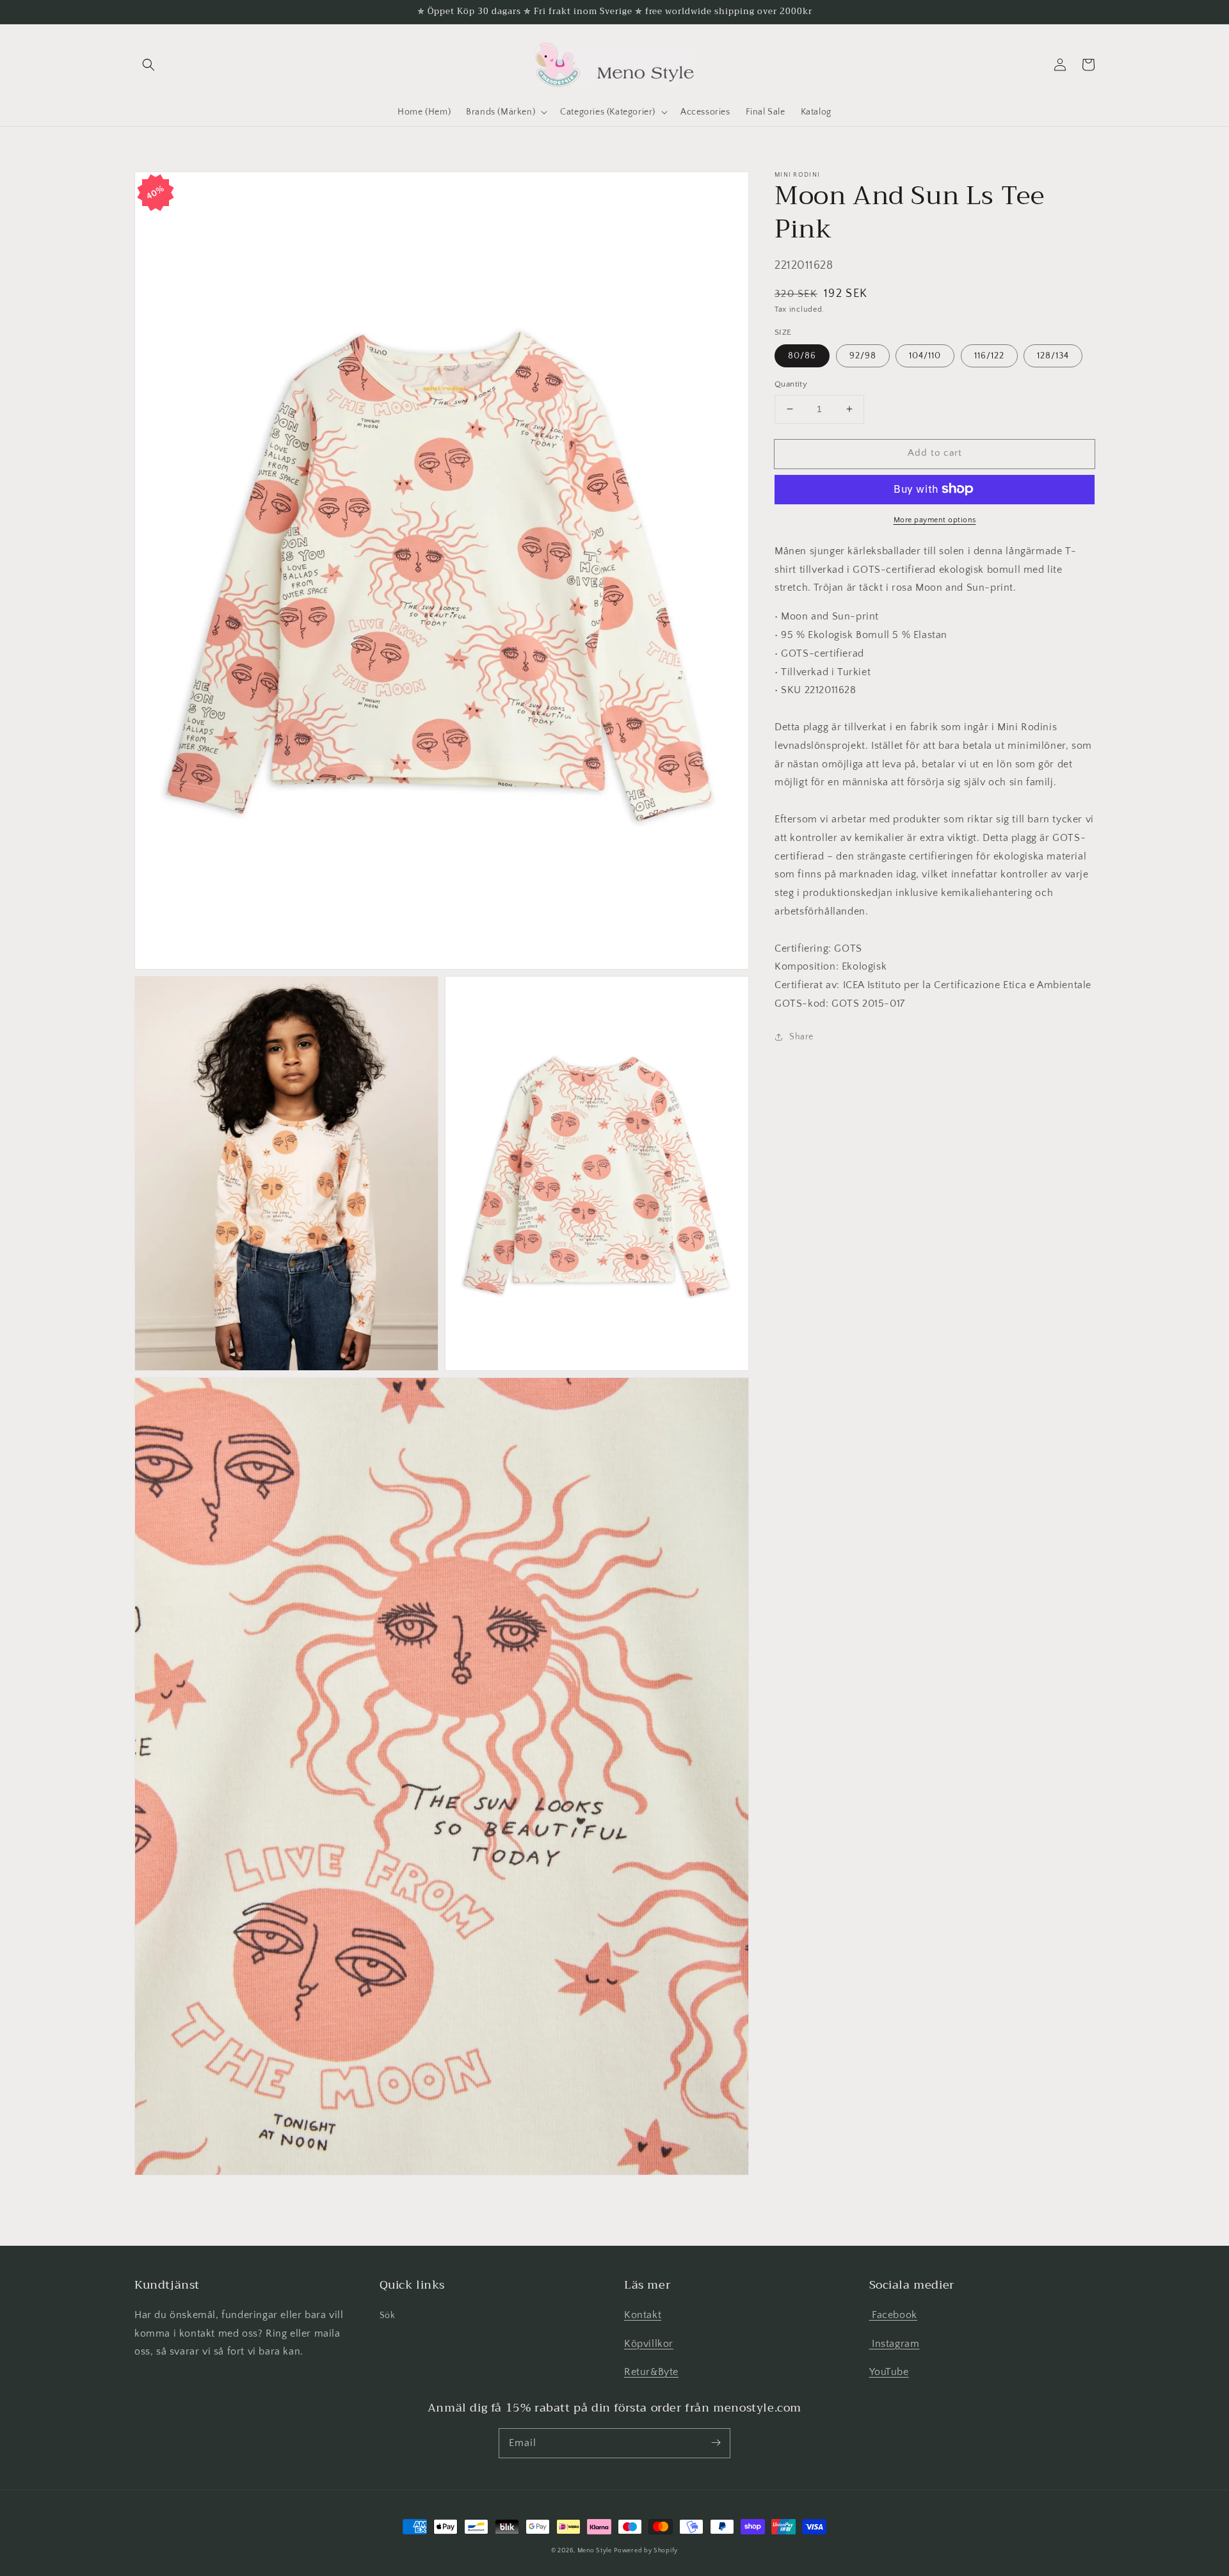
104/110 (925, 356)
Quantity (791, 384)
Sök (388, 2316)
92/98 (863, 356)
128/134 (1053, 356)
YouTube (889, 2372)
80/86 (802, 356)
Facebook (893, 2315)
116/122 (989, 356)
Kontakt (643, 2315)
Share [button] (801, 1036)
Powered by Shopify (646, 2551)
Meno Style (595, 2551)
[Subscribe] (716, 2443)
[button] (149, 65)
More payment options (935, 519)
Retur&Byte (651, 2372)
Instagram (895, 2344)
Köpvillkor (649, 2344)
